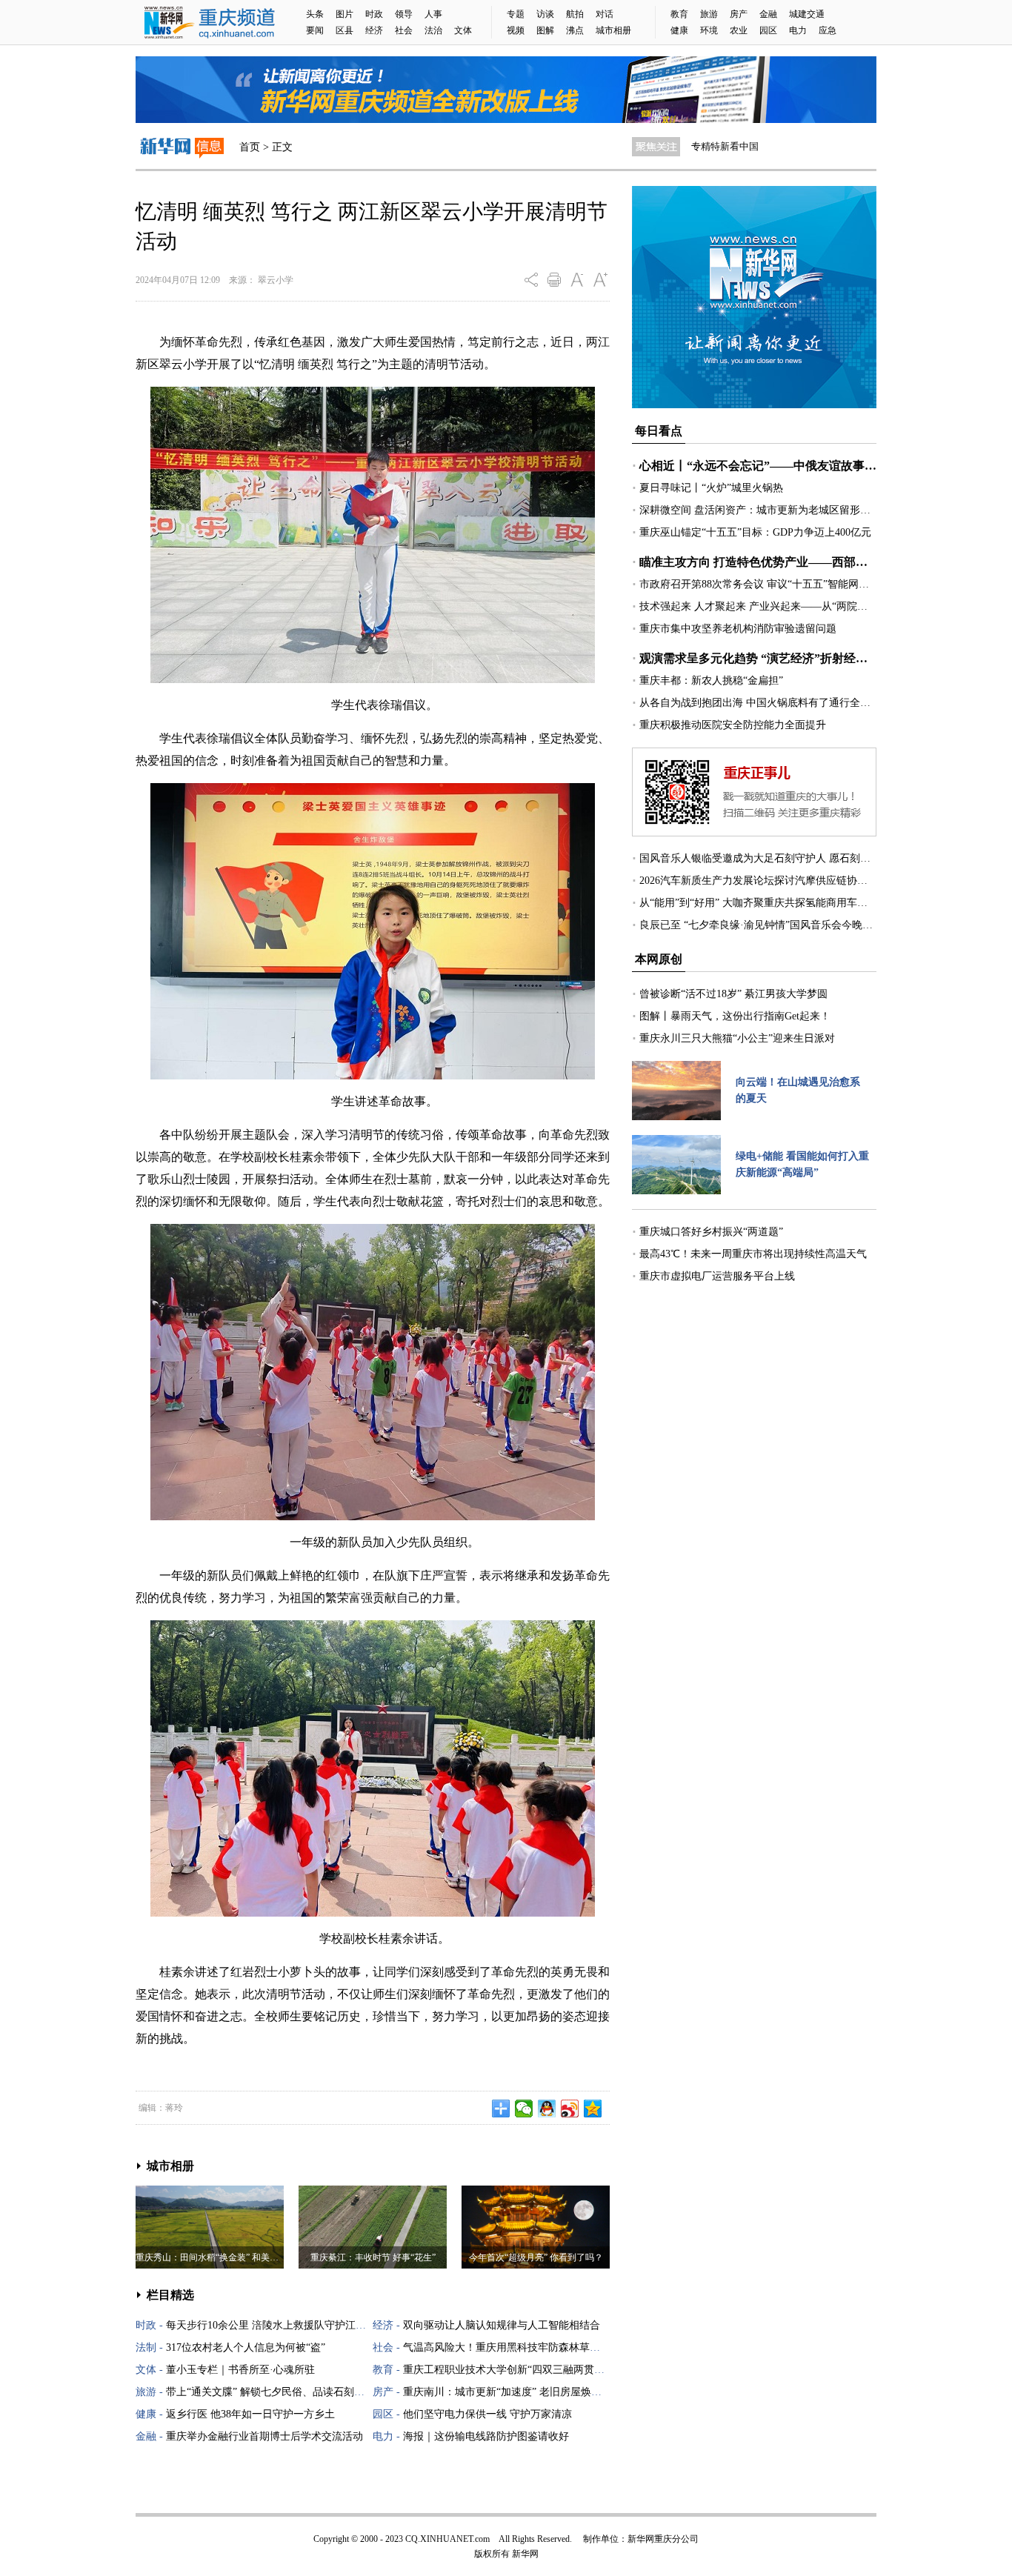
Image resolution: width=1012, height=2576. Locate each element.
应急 (828, 30)
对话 (605, 14)
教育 (679, 14)
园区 (768, 30)
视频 (516, 30)
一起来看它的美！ (730, 146)
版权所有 (492, 2554)
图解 (545, 30)
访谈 (545, 14)
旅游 (709, 14)
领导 (404, 14)
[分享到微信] (524, 2109)
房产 (739, 14)
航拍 (575, 14)
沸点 (575, 30)
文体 (463, 30)
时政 (374, 14)
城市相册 (613, 30)
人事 (433, 14)
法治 (433, 30)
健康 (679, 30)
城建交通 (807, 14)
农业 (739, 30)
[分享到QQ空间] (593, 2109)
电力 (798, 30)
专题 (516, 14)
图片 (344, 14)
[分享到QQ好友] (547, 2109)
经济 (374, 30)
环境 (709, 30)
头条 (315, 14)
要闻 (315, 30)
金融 (768, 14)
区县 (344, 30)
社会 (404, 30)
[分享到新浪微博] (570, 2109)
